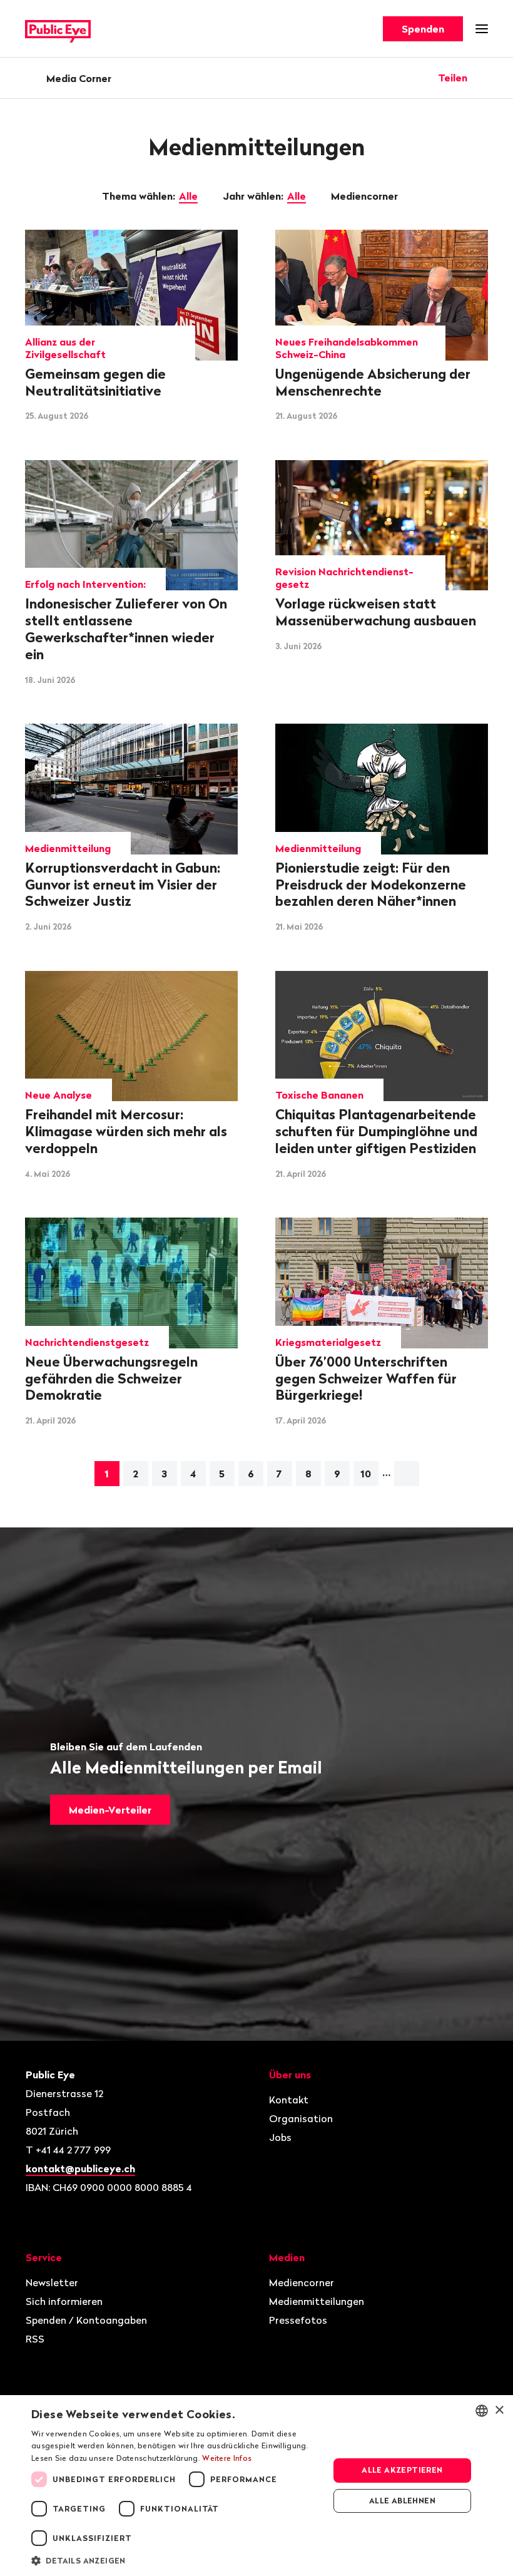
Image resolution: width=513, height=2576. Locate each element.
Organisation (301, 2118)
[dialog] (256, 2486)
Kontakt (289, 2100)
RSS (35, 2339)
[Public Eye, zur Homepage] (58, 29)
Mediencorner (366, 196)
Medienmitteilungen (317, 2301)
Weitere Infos (227, 2458)
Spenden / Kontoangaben (86, 2320)
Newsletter (52, 2282)
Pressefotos (298, 2320)
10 (366, 1474)
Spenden (423, 29)
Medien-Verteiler (110, 1810)
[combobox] (482, 2411)
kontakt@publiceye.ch (80, 2168)
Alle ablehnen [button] (402, 2501)
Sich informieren (64, 2301)
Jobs (280, 2137)
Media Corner (79, 78)
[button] (176, 2560)
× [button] (499, 2410)
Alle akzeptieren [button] (402, 2470)
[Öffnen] (484, 78)
